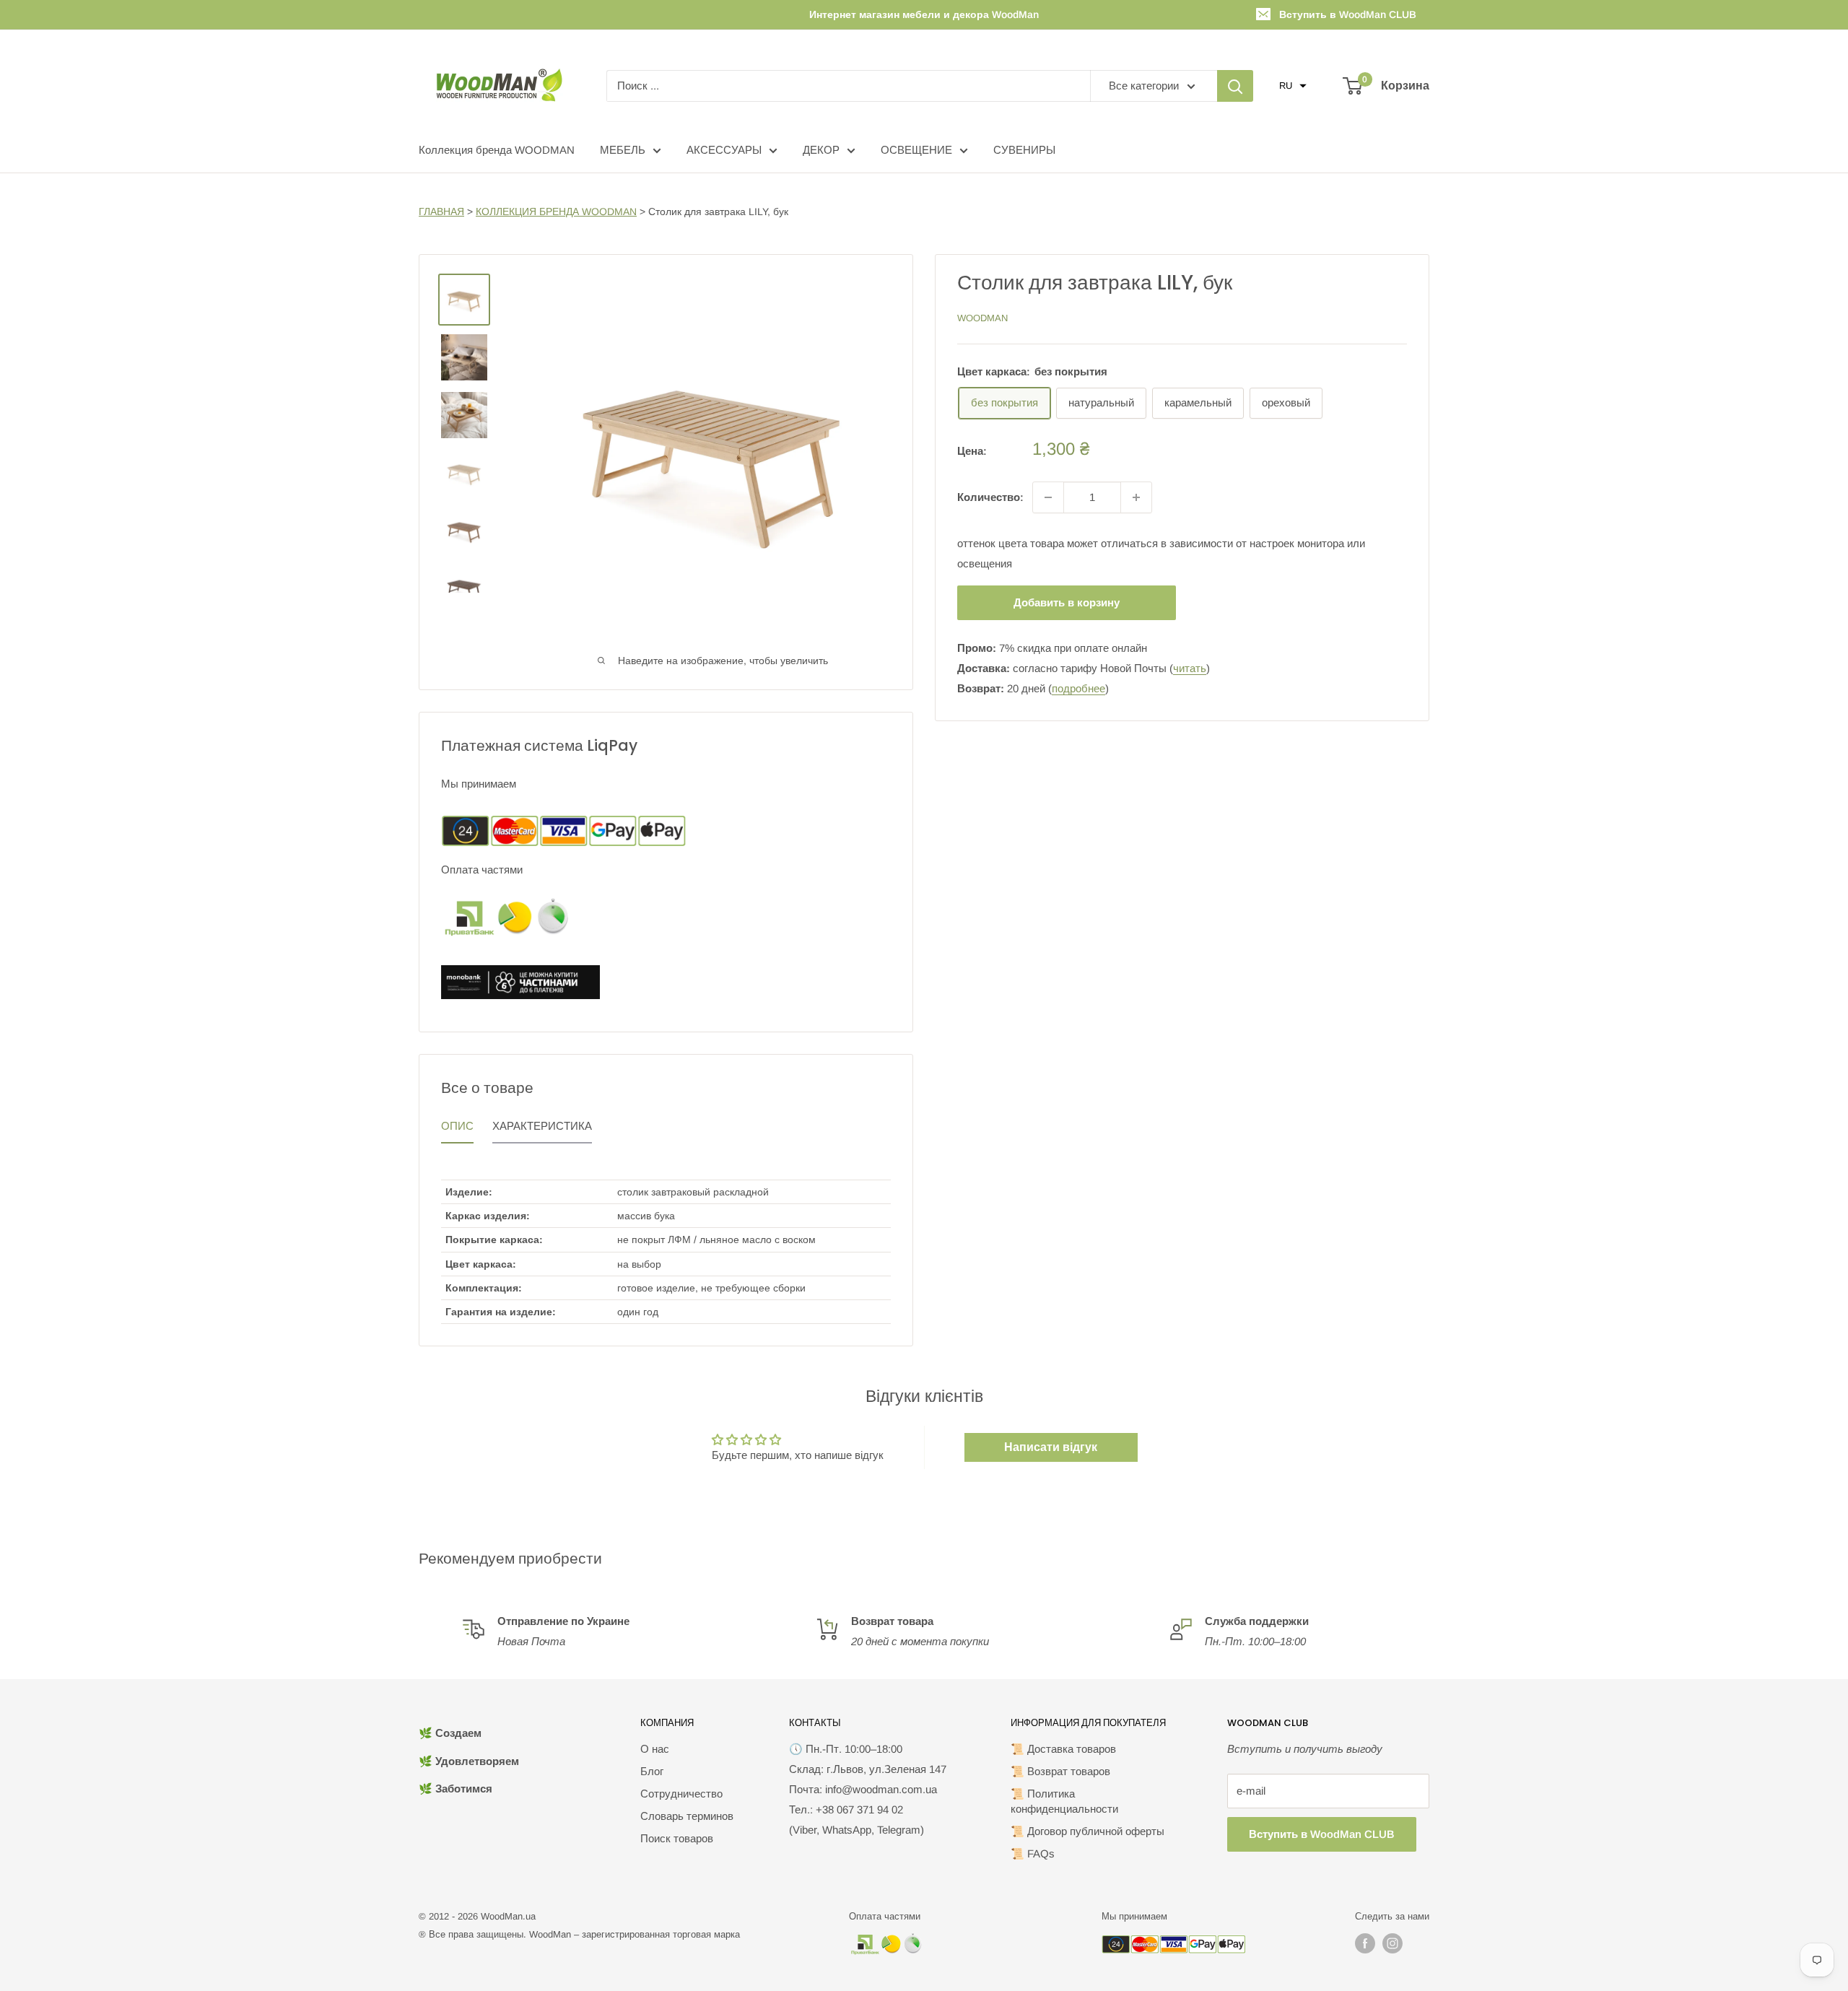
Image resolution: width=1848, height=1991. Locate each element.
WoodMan (982, 318)
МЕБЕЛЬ (623, 150)
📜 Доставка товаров (1063, 1749)
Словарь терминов (687, 1816)
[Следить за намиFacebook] (1365, 1943)
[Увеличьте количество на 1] (1136, 497)
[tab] (457, 1130)
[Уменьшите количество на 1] (1048, 497)
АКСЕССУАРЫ (724, 150)
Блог (652, 1771)
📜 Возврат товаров (1060, 1771)
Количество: (990, 497)
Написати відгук (1051, 1447)
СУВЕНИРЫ (1024, 150)
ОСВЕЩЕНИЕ (916, 150)
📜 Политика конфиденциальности (1064, 1801)
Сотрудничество (681, 1794)
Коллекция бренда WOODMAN (497, 150)
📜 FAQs (1033, 1853)
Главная (441, 212)
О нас (655, 1749)
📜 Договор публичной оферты (1088, 1831)
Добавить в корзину (1067, 602)
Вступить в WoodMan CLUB (1348, 14)
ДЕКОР (821, 150)
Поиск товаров (677, 1838)
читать (1190, 668)
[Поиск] (1235, 86)
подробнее (1078, 688)
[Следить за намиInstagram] (1392, 1943)
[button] (1293, 86)
